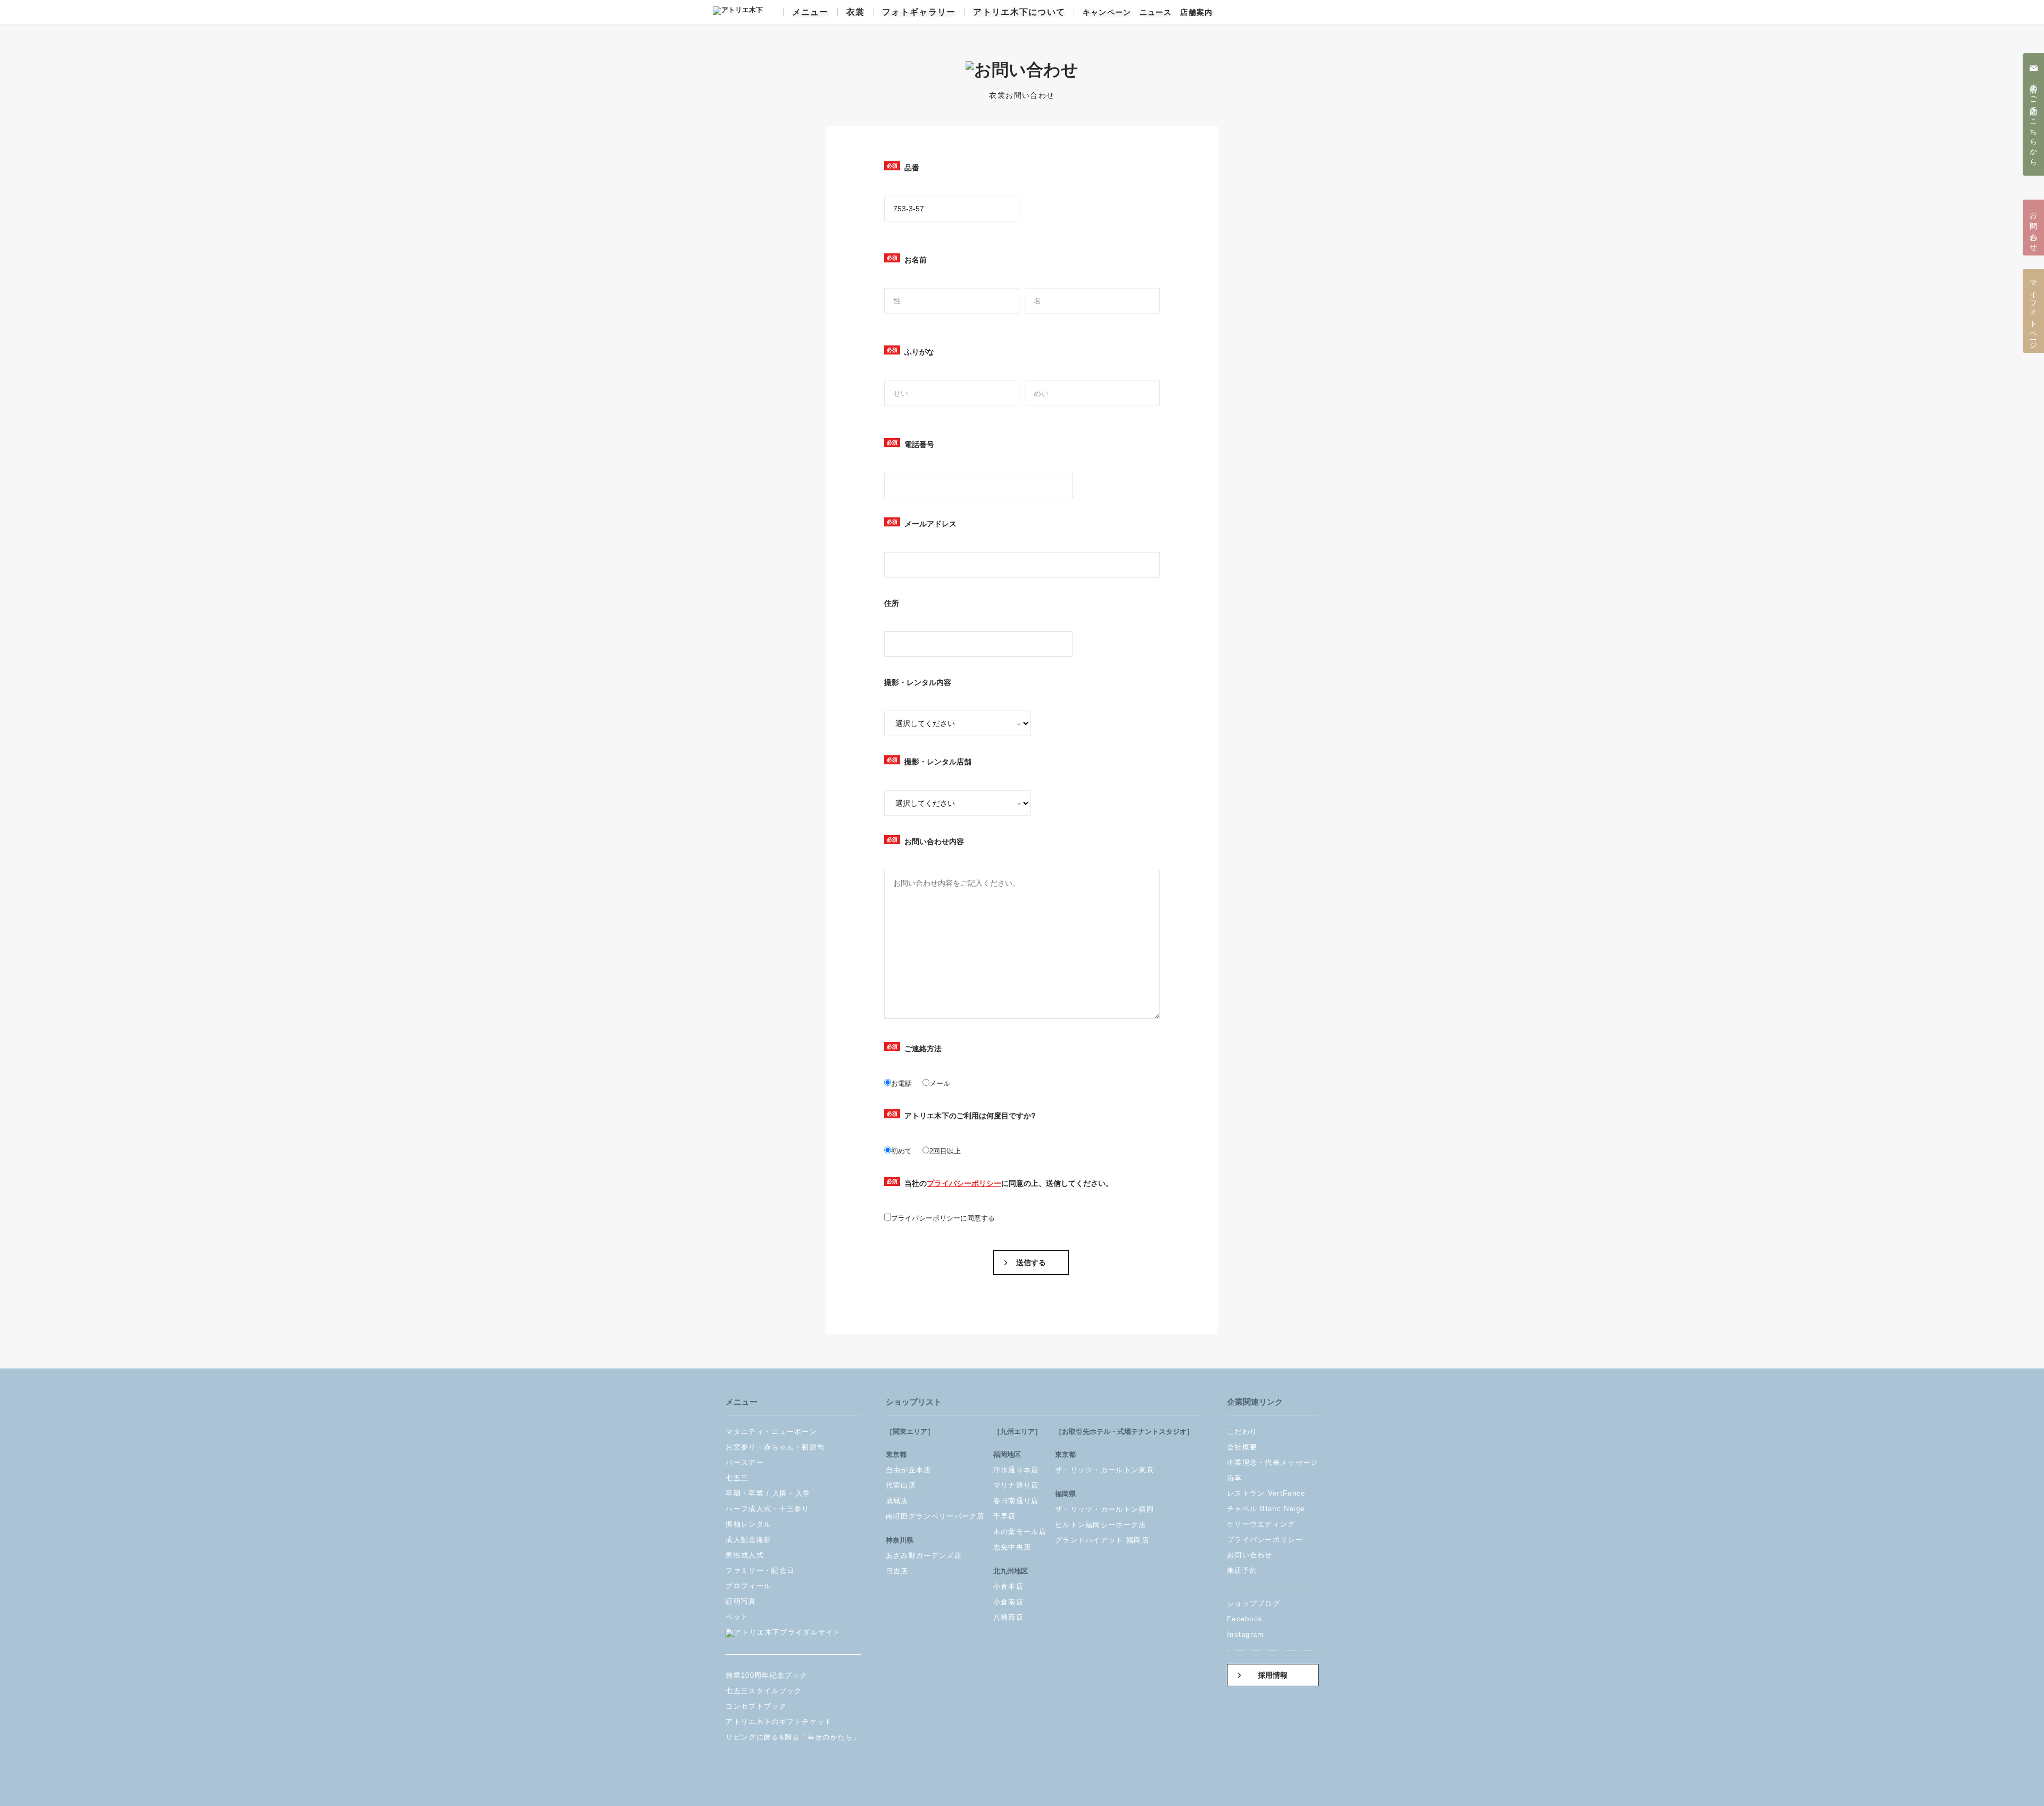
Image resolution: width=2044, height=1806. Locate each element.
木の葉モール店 (1020, 1532)
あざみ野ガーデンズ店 (924, 1556)
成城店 (897, 1501)
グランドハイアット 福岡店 (1102, 1540)
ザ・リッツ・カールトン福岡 (1105, 1509)
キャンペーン (1107, 13)
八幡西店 (1008, 1617)
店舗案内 (1196, 13)
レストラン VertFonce (1266, 1493)
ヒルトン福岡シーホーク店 (1101, 1525)
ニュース (1156, 13)
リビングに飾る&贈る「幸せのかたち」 (793, 1737)
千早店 (1005, 1516)
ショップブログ (1254, 1603)
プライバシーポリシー (964, 1183)
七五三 (737, 1478)
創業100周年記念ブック (767, 1675)
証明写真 (741, 1601)
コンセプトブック (756, 1706)
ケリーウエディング (1261, 1524)
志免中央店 (1012, 1547)
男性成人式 (745, 1555)
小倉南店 (1008, 1602)
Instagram (1246, 1634)
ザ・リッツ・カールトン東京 (1105, 1470)
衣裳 (856, 12)
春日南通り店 (1016, 1501)
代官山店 (901, 1485)
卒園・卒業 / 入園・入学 (768, 1493)
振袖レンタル (748, 1524)
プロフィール (748, 1586)
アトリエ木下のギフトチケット (779, 1722)
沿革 (1235, 1478)
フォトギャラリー (919, 12)
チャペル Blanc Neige (1266, 1509)
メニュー (810, 12)
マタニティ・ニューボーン (771, 1432)
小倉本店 (1008, 1586)
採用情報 (1273, 1675)
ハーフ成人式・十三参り (767, 1509)
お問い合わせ (1250, 1555)
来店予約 (1242, 1570)
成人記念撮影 (748, 1540)
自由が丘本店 (909, 1470)
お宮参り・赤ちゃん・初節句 (775, 1447)
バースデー (745, 1462)
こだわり (1242, 1432)
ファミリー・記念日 (760, 1570)
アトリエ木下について (1019, 12)
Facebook (1245, 1619)
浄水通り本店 (1016, 1470)
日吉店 (897, 1571)
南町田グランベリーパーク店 (935, 1516)
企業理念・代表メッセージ (1273, 1462)
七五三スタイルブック (764, 1691)
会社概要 (1242, 1447)
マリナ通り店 (1016, 1485)
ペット (737, 1617)
